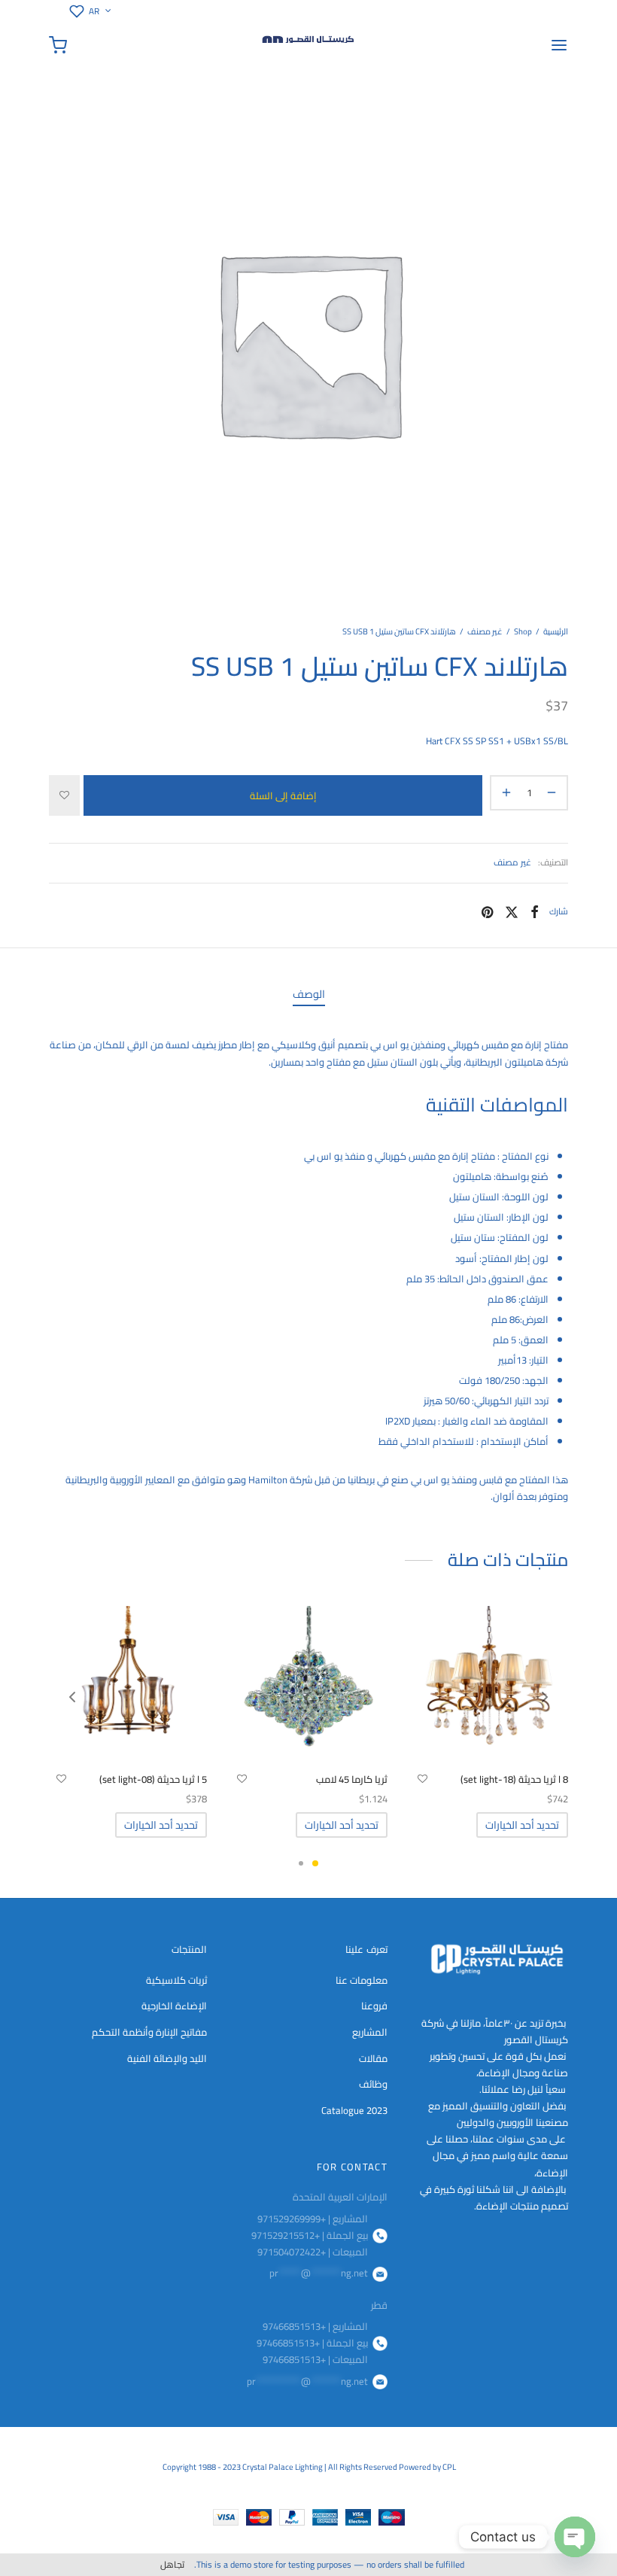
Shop (523, 631)
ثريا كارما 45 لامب (352, 1779)
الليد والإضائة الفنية (167, 2058)
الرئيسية (556, 631)
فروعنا (374, 2006)
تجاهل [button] (172, 2564)
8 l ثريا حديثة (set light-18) (514, 1779)
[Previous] (72, 1697)
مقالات (373, 2058)
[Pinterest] (487, 911)
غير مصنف (485, 631)
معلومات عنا (362, 1980)
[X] (512, 911)
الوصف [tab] (309, 994)
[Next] (545, 1697)
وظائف (373, 2084)
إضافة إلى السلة (283, 795)
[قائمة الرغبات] (74, 11)
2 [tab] (301, 1863)
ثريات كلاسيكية (176, 1980)
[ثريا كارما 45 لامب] (308, 1685)
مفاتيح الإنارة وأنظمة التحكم (149, 2032)
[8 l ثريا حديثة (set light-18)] (489, 1685)
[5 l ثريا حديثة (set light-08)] (128, 1685)
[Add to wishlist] (64, 795)
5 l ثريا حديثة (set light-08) (153, 1779)
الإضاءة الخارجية (174, 2006)
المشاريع (370, 2032)
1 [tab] (315, 1863)
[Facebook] (535, 911)
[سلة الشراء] (58, 45)
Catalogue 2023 (354, 2110)
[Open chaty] (575, 2537)
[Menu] (559, 45)
